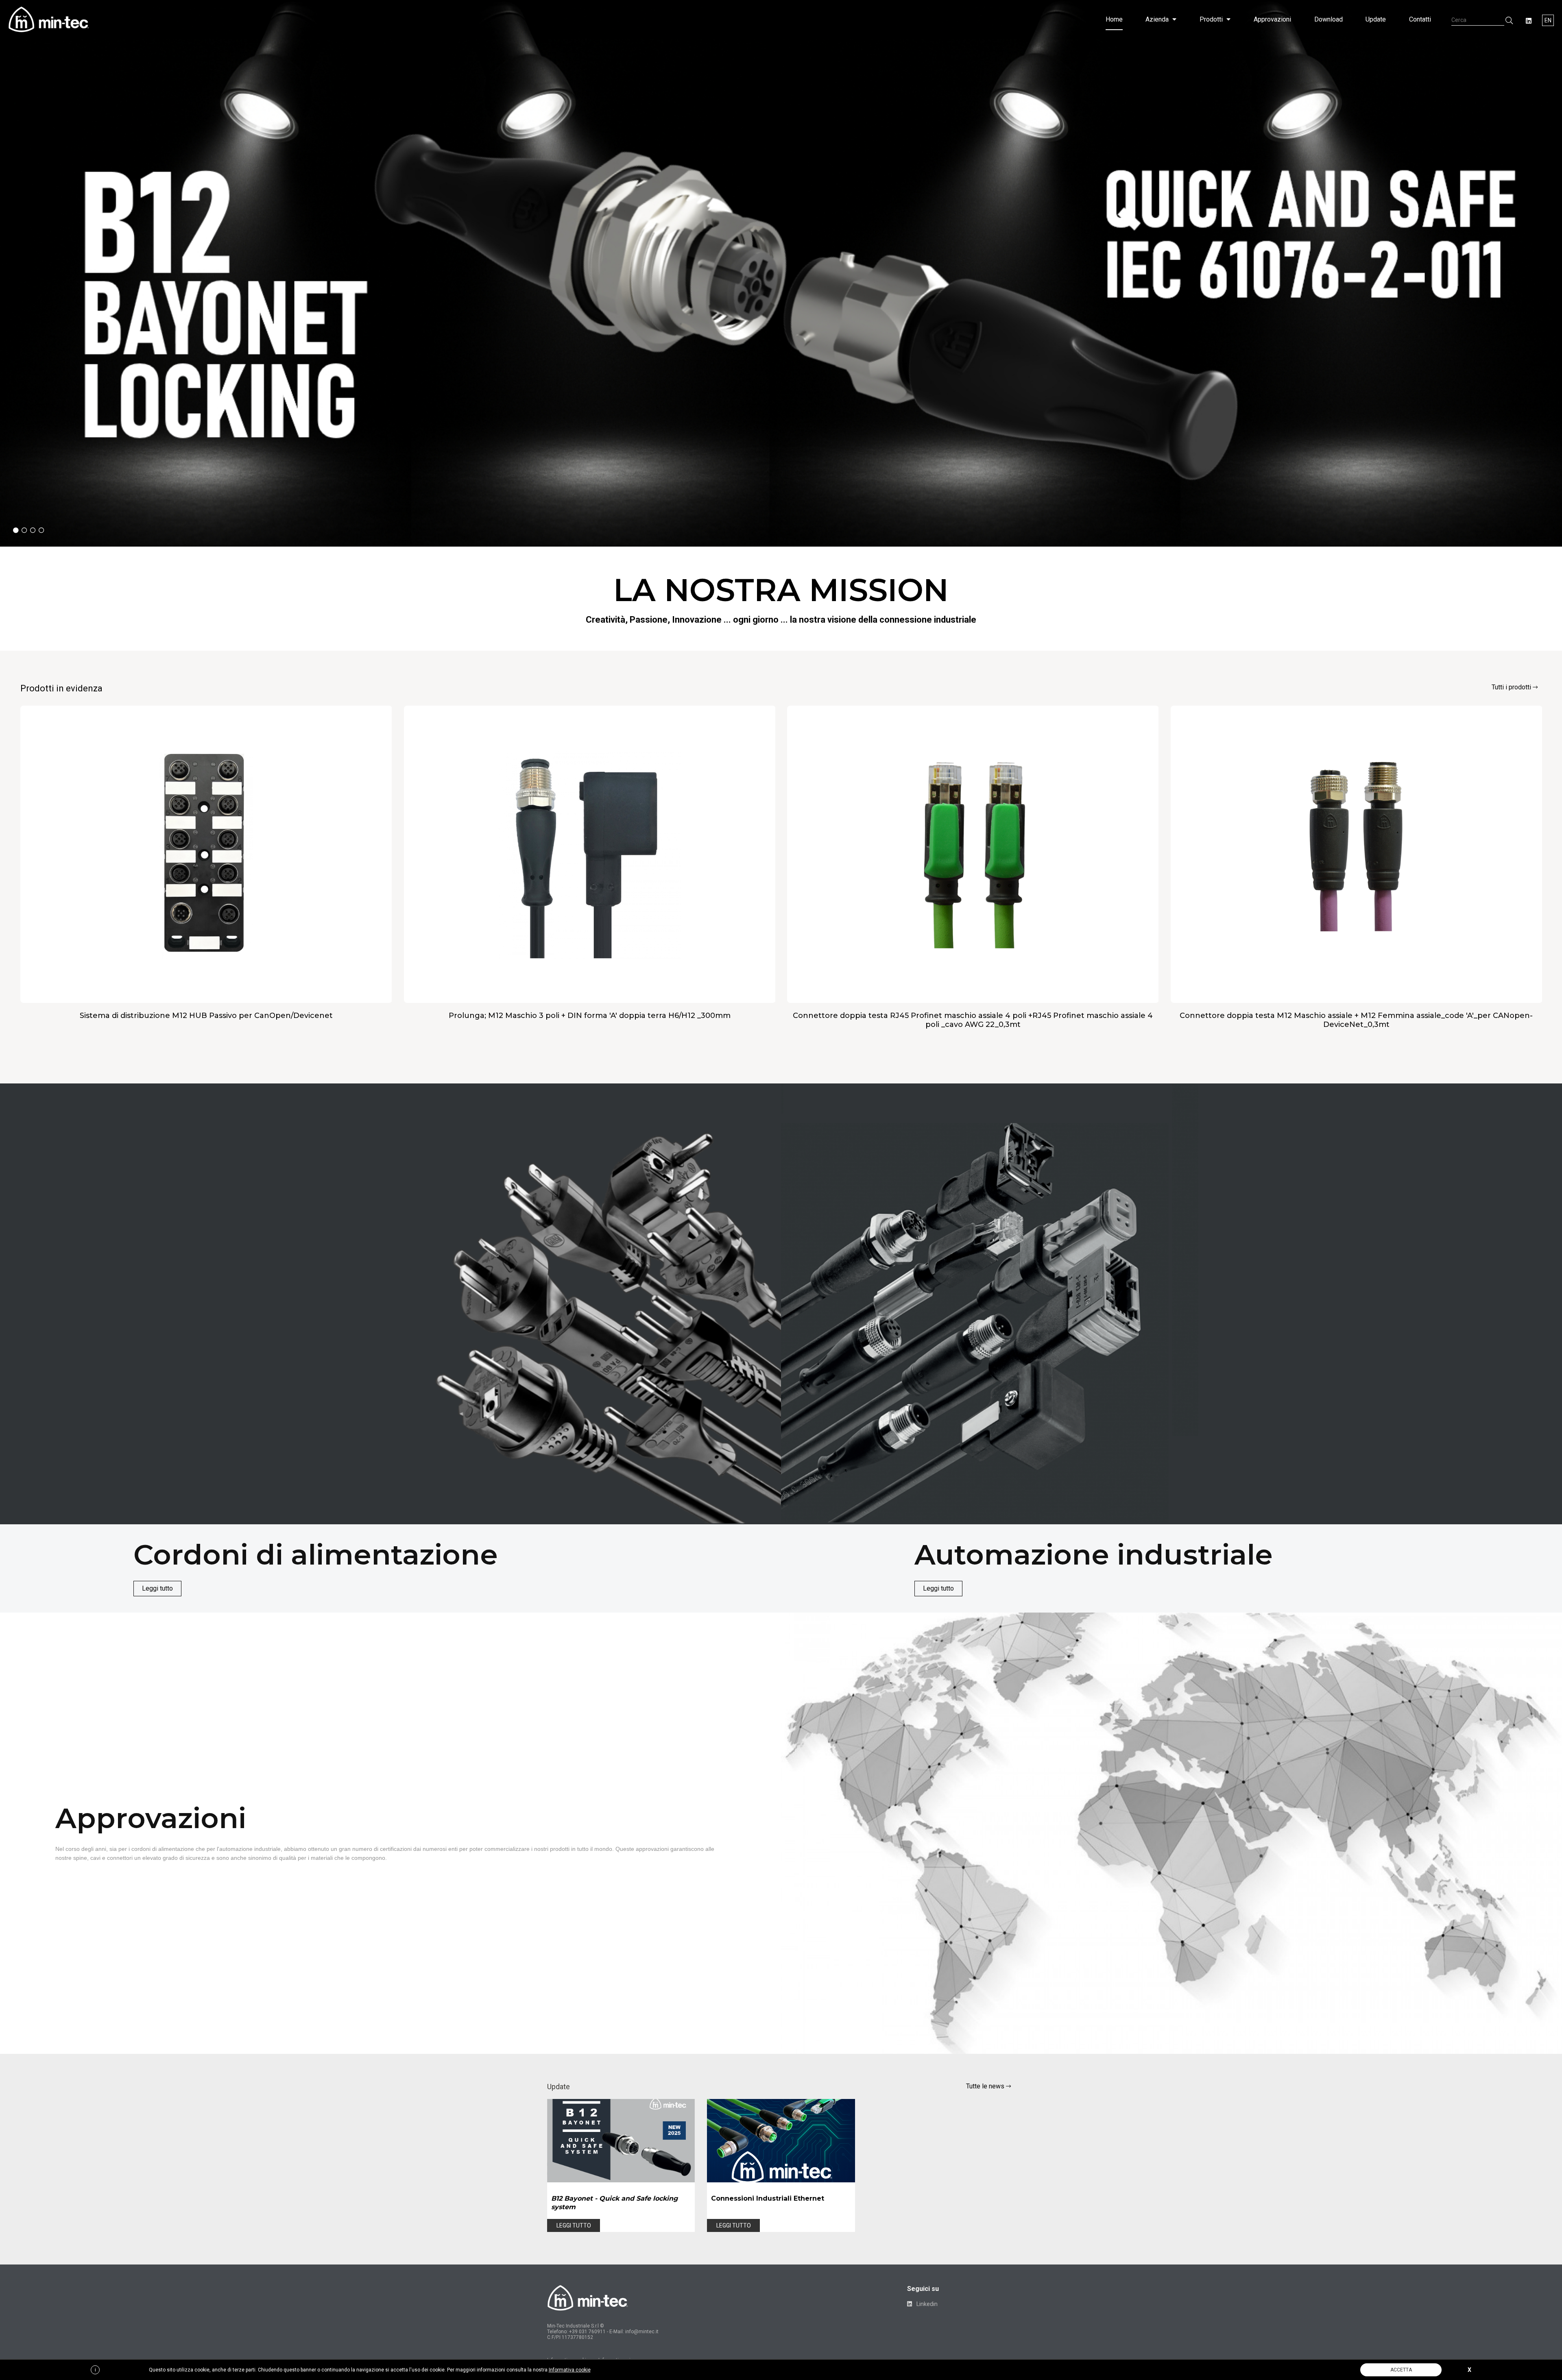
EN (1548, 20)
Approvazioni (1272, 19)
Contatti (1420, 19)
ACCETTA (1401, 2370)
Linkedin (926, 2304)
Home (1114, 19)
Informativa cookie (570, 2370)
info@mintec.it (642, 2332)
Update (1376, 19)
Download (1329, 19)
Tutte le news (986, 2086)
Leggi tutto (157, 1588)
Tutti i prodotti (1512, 687)
